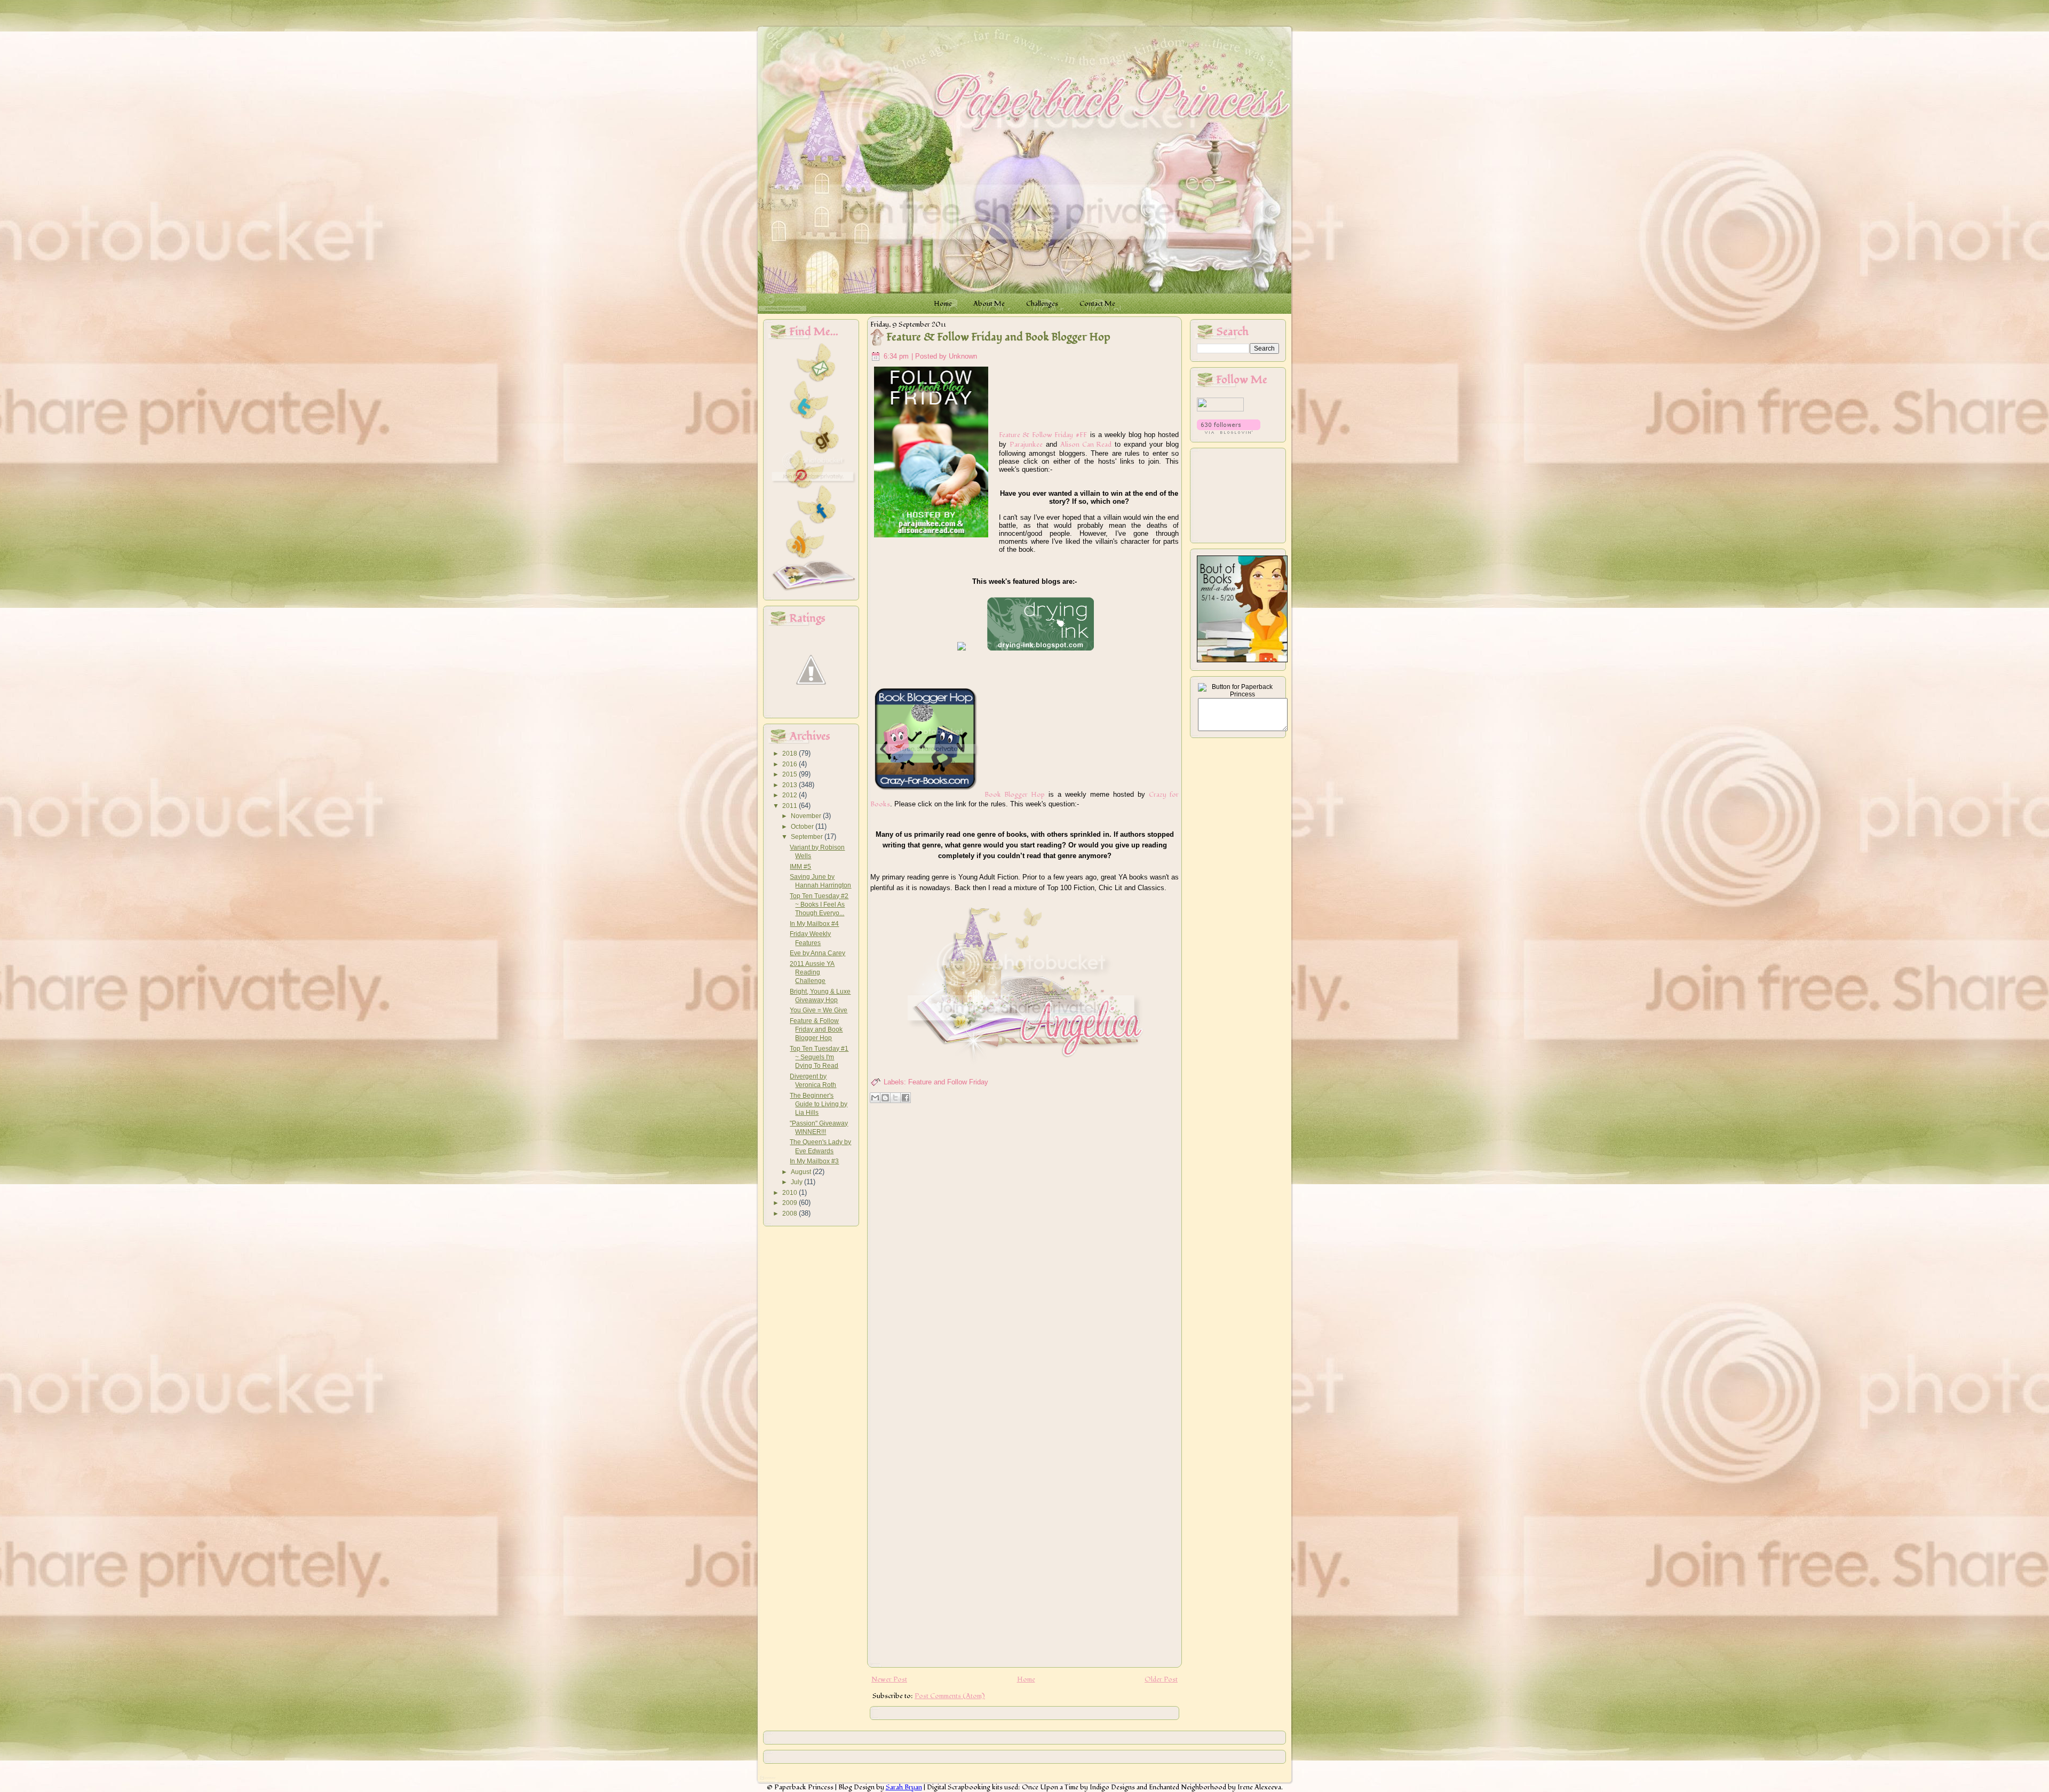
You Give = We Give (819, 1010)
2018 (791, 754)
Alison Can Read (1086, 445)
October (803, 827)
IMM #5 (800, 867)
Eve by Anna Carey (817, 953)
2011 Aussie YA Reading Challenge (812, 973)
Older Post (1161, 1679)
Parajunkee (1026, 445)
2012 (791, 795)
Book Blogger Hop (1015, 795)
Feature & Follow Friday (1036, 435)
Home (1026, 1679)
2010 (791, 1193)
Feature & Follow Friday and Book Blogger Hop (816, 1030)
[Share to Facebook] (906, 1098)
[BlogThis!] (885, 1098)
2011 (791, 806)
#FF (1081, 435)
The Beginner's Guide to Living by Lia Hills (819, 1104)
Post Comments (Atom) (950, 1696)
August (802, 1172)
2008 (791, 1214)
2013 (791, 785)
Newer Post (889, 1679)
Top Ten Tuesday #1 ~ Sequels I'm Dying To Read (819, 1057)
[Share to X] (895, 1098)
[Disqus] (1024, 1244)
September (808, 837)
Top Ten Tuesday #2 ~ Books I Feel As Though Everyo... (819, 905)
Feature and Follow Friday (948, 1082)
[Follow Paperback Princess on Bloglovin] (1229, 432)
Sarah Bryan (904, 1787)
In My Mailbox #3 (814, 1161)
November (807, 816)
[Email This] (875, 1098)
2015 (791, 774)
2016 (791, 764)
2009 (791, 1203)
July (797, 1182)
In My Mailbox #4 (814, 924)
